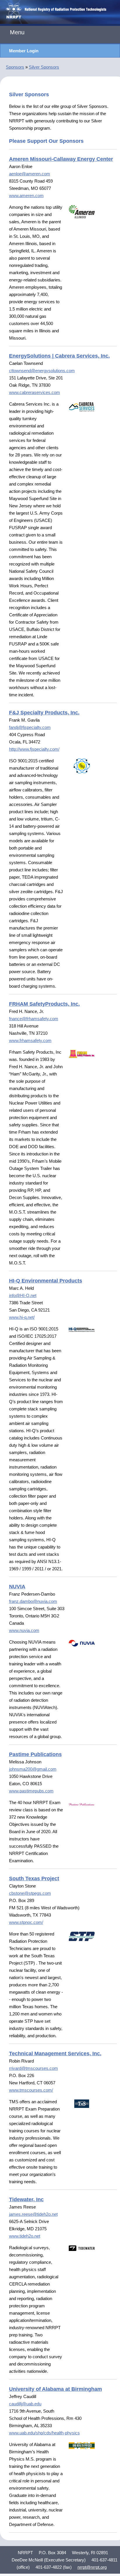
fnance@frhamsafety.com (34, 1019)
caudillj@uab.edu (25, 2404)
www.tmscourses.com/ (31, 2090)
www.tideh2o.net (25, 2236)
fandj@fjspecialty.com (30, 727)
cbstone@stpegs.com (30, 1893)
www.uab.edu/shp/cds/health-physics (44, 2433)
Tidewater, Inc (26, 2199)
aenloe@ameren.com (30, 174)
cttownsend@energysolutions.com (42, 371)
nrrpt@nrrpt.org (92, 2567)
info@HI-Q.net (23, 1295)
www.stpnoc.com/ (26, 1922)
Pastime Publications (35, 1754)
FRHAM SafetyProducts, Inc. (44, 1004)
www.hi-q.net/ (22, 1317)
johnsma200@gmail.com (33, 1769)
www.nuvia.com (24, 1630)
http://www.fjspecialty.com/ (34, 749)
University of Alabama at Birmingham (55, 2389)
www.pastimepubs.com (31, 1791)
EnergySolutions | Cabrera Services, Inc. (59, 356)
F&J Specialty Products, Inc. (44, 713)
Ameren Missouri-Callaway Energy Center (61, 159)
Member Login (24, 51)
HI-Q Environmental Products (46, 1281)
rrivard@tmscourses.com (33, 2068)
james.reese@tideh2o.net (33, 2214)
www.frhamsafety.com (30, 1040)
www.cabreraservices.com (35, 392)
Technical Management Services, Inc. (55, 2054)
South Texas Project (34, 1879)
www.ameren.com (26, 196)
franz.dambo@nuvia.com (33, 1601)
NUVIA (17, 1587)
